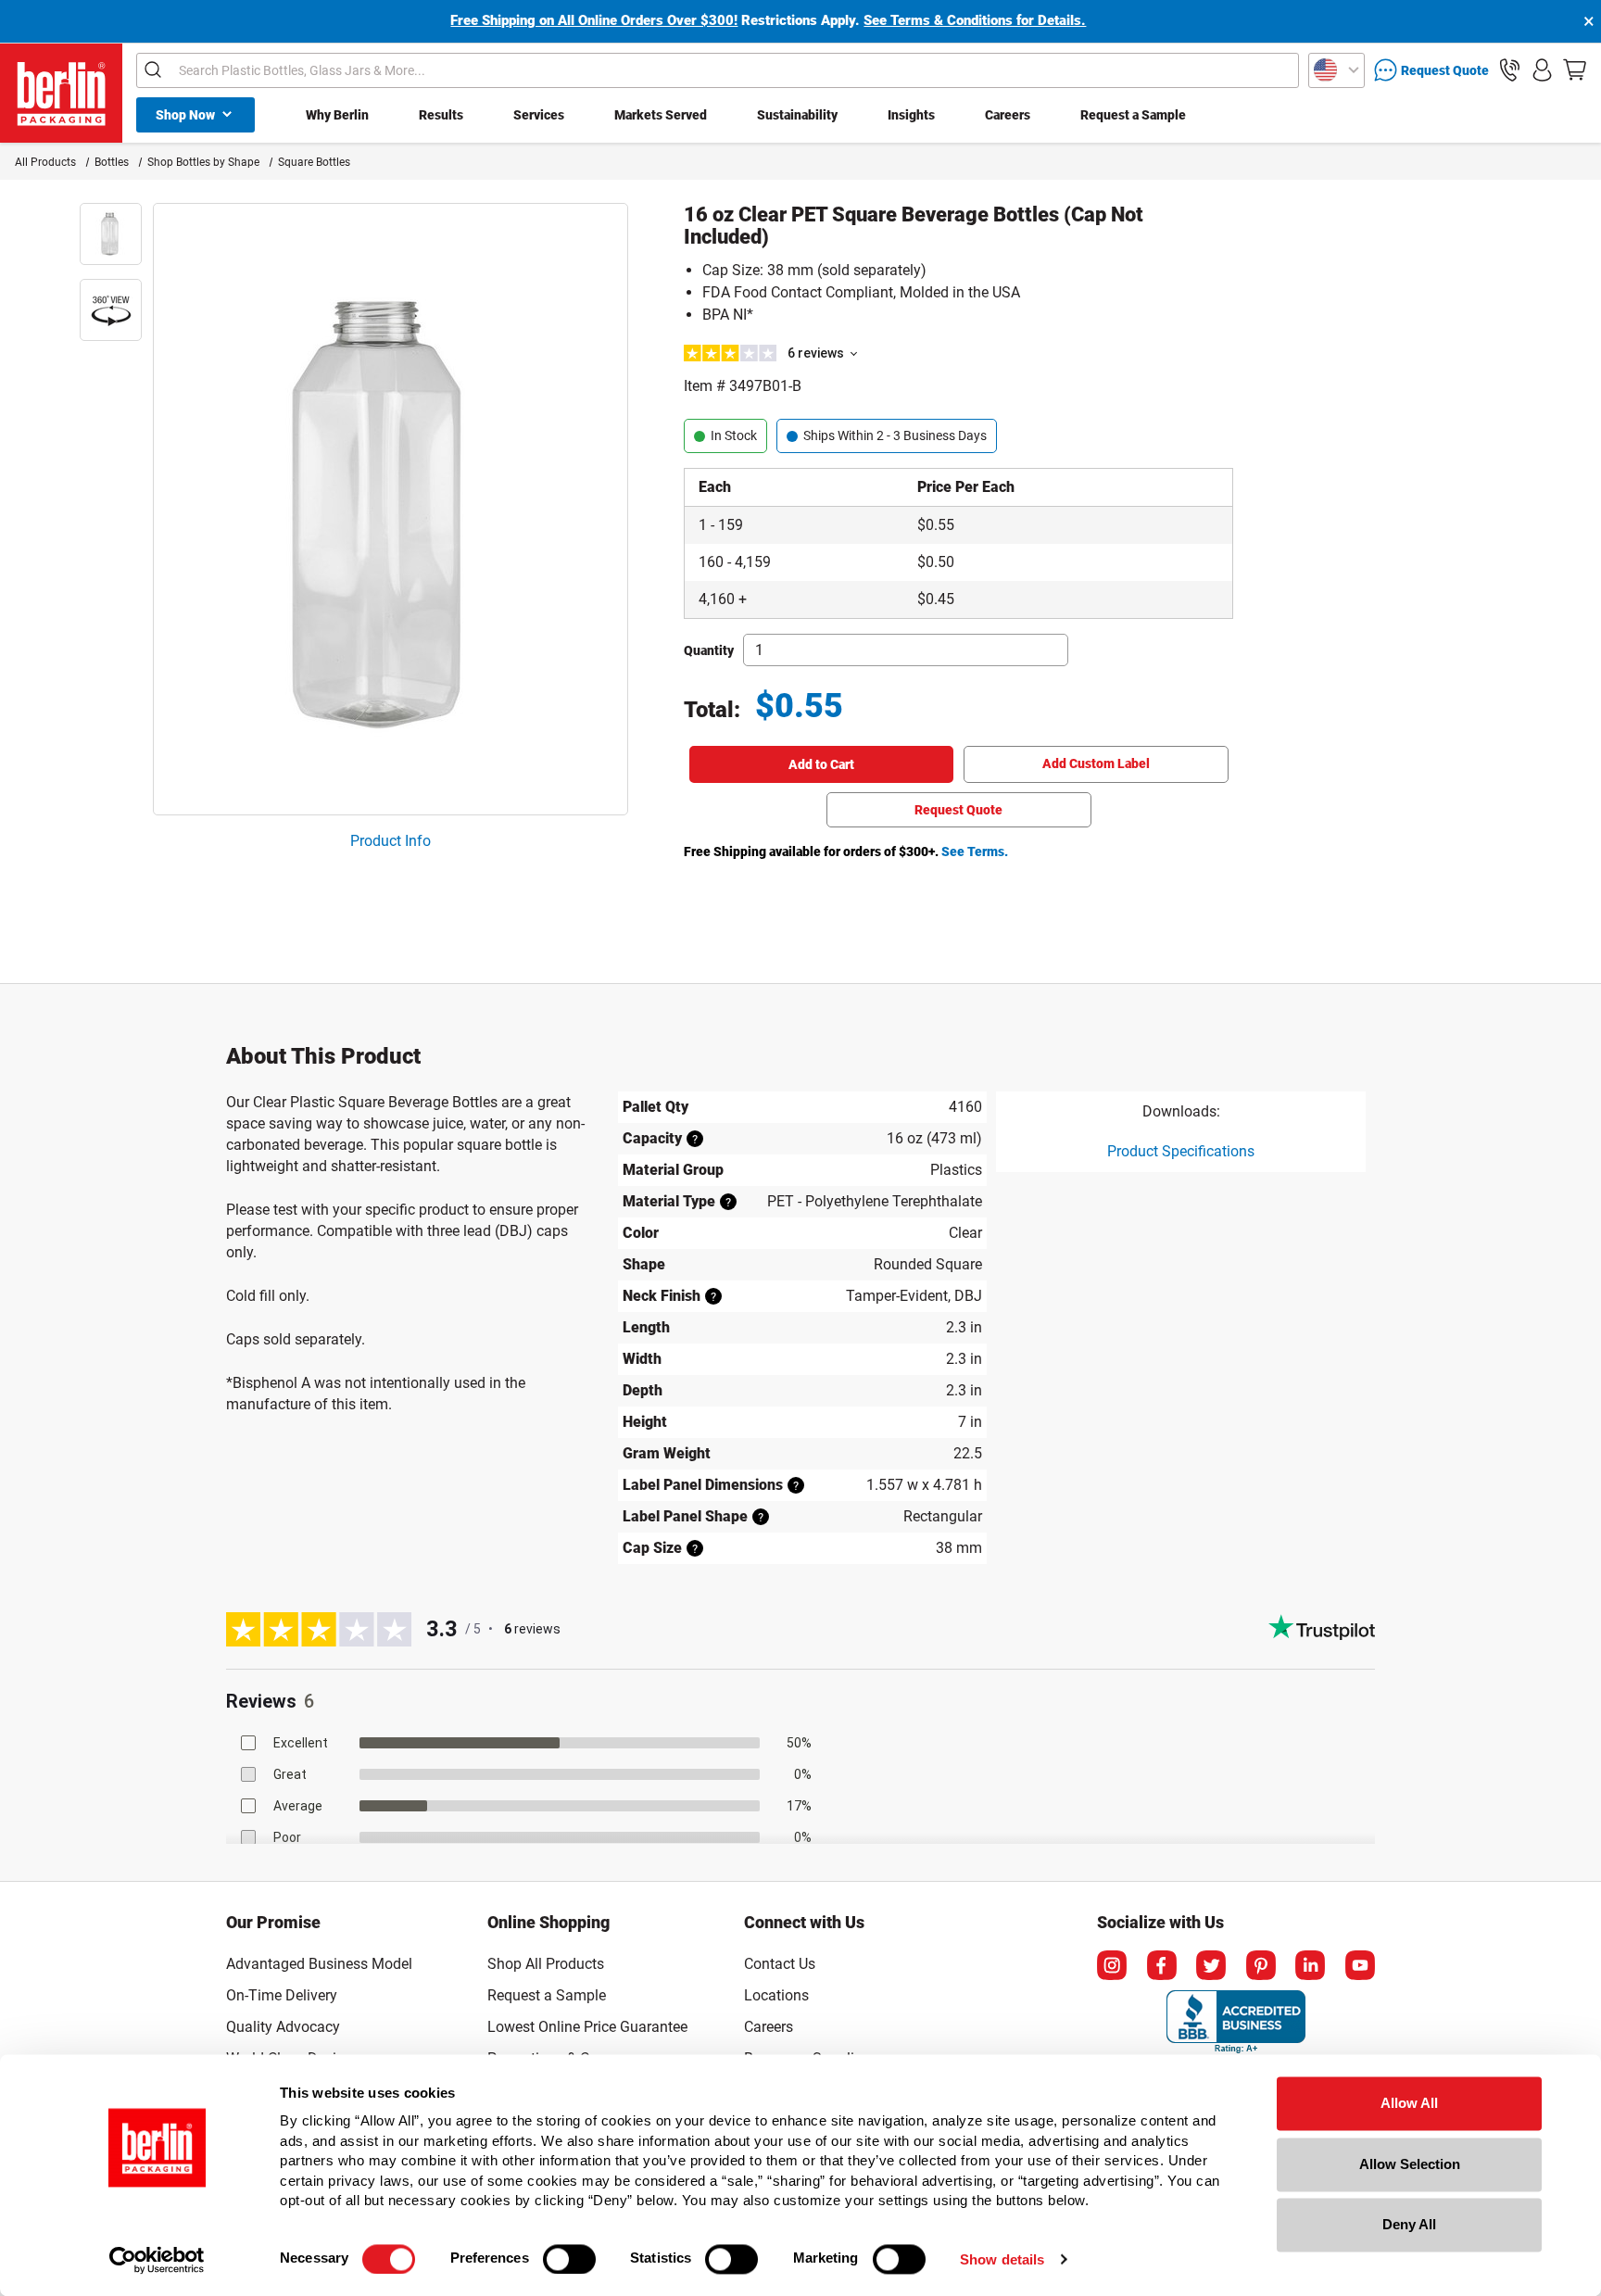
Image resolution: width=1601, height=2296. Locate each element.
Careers (1008, 115)
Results (441, 115)
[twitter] (1211, 1965)
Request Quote (958, 810)
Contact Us (780, 1964)
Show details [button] (1002, 2259)
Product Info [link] (391, 841)
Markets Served (661, 115)
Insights (911, 115)
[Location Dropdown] (1336, 70)
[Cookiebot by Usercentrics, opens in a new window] (157, 2260)
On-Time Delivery (282, 1995)
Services (539, 115)
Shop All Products (546, 1964)
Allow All (1409, 2103)
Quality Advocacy (283, 2027)
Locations (776, 1995)
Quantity (709, 650)
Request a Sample (1133, 115)
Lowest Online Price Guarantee (587, 2027)
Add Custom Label (1096, 763)
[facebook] (1162, 1965)
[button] (1510, 70)
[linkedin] (1310, 1965)
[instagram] (1112, 1965)
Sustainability (797, 115)
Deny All (1409, 2224)
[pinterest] (1261, 1965)
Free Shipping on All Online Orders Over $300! (594, 20)
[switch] (569, 2259)
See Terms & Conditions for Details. (975, 20)
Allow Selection (1410, 2164)
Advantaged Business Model (319, 1964)
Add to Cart (821, 764)
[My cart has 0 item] (1575, 70)
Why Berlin (337, 115)
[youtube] (1360, 1965)
